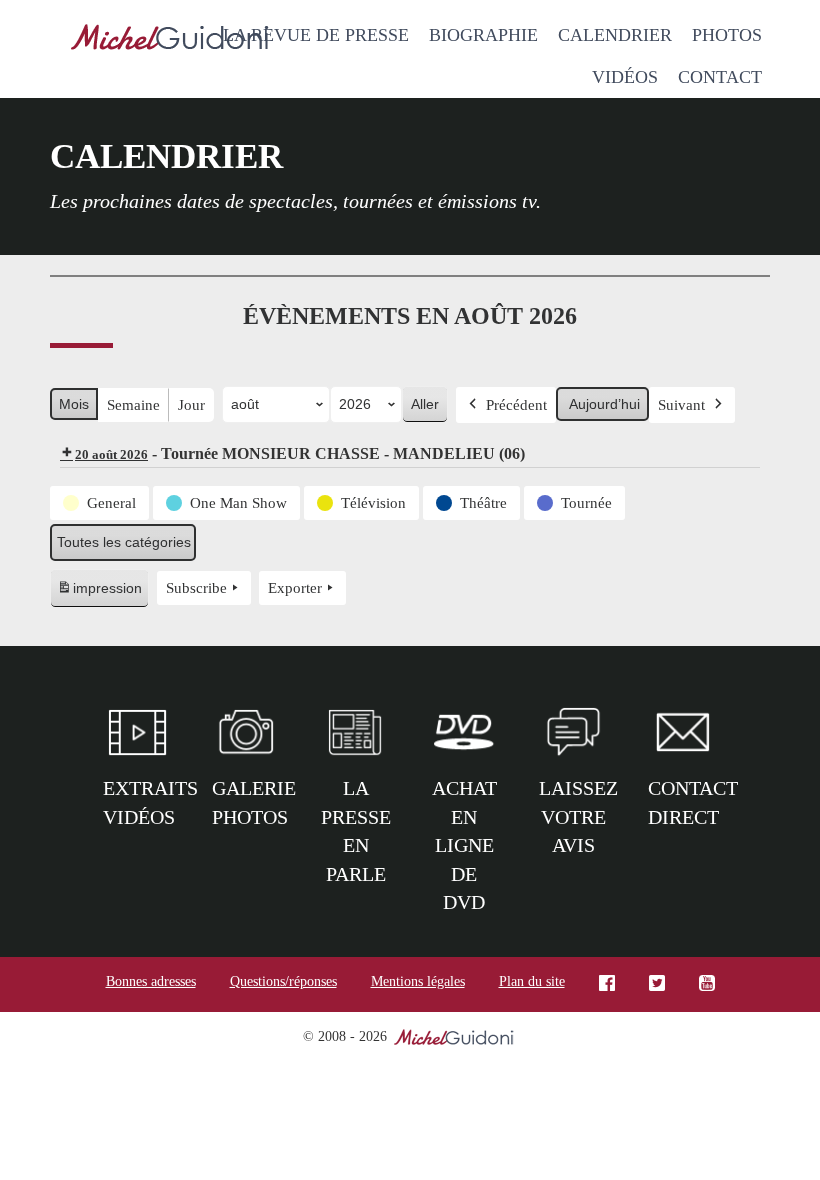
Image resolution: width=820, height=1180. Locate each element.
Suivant (681, 405)
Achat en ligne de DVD (464, 845)
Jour (191, 405)
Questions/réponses (283, 981)
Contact (720, 77)
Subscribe (196, 588)
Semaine (133, 405)
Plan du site (532, 981)
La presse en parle (356, 831)
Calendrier (615, 35)
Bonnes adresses (151, 981)
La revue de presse (316, 35)
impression (99, 593)
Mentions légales (418, 981)
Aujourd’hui (604, 404)
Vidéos (625, 77)
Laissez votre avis (578, 816)
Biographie (483, 35)
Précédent (516, 405)
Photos (727, 35)
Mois (74, 404)
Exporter (295, 588)
